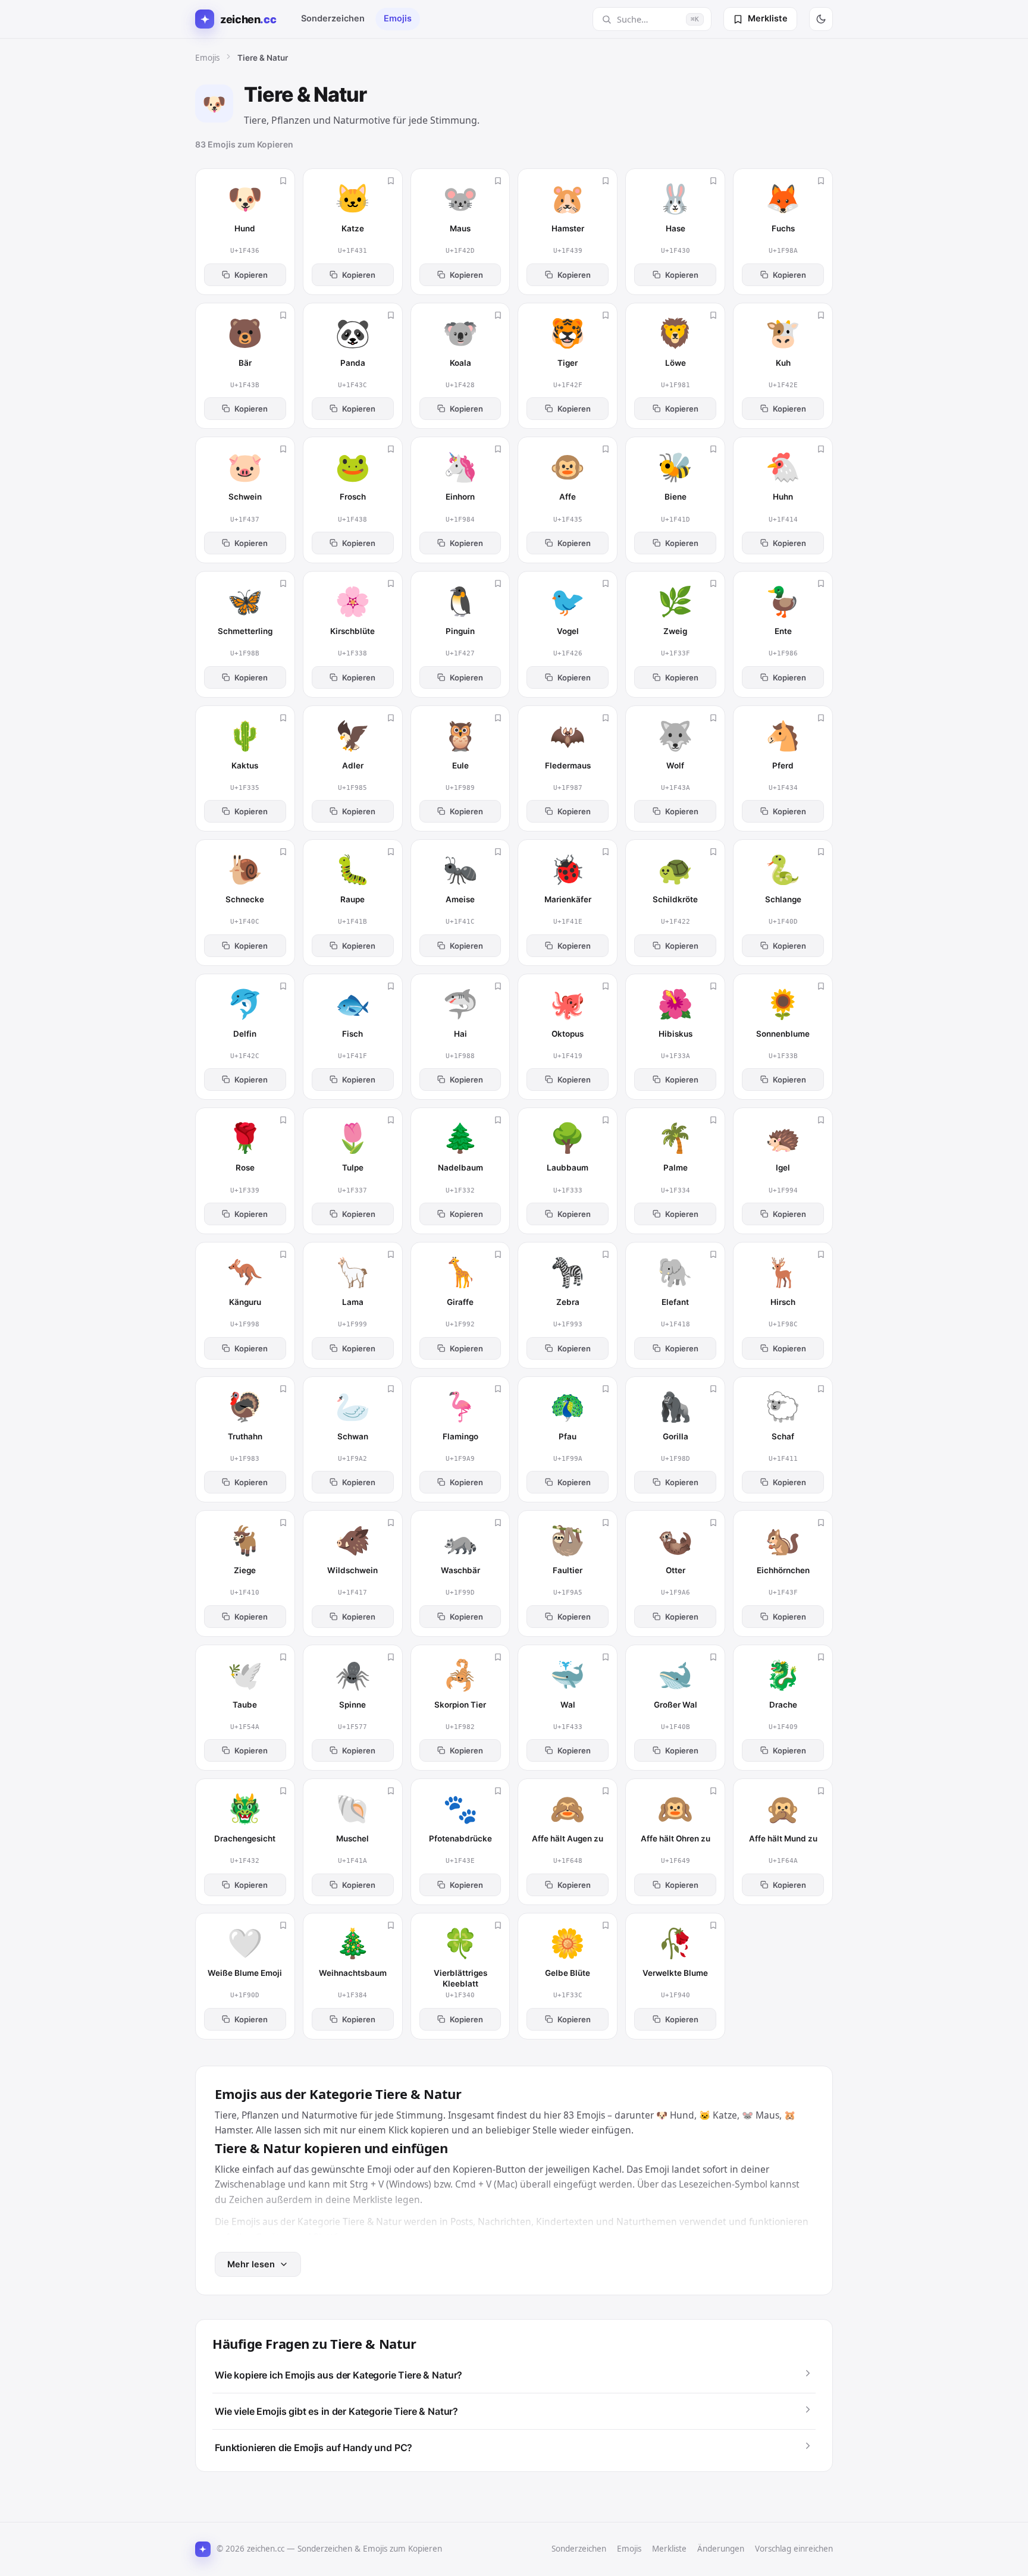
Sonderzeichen (333, 18)
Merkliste (669, 2549)
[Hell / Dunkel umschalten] (821, 19)
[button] (514, 2375)
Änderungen (721, 2549)
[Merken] (283, 181)
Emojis (398, 18)
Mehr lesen (251, 2264)
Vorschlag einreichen (794, 2549)
